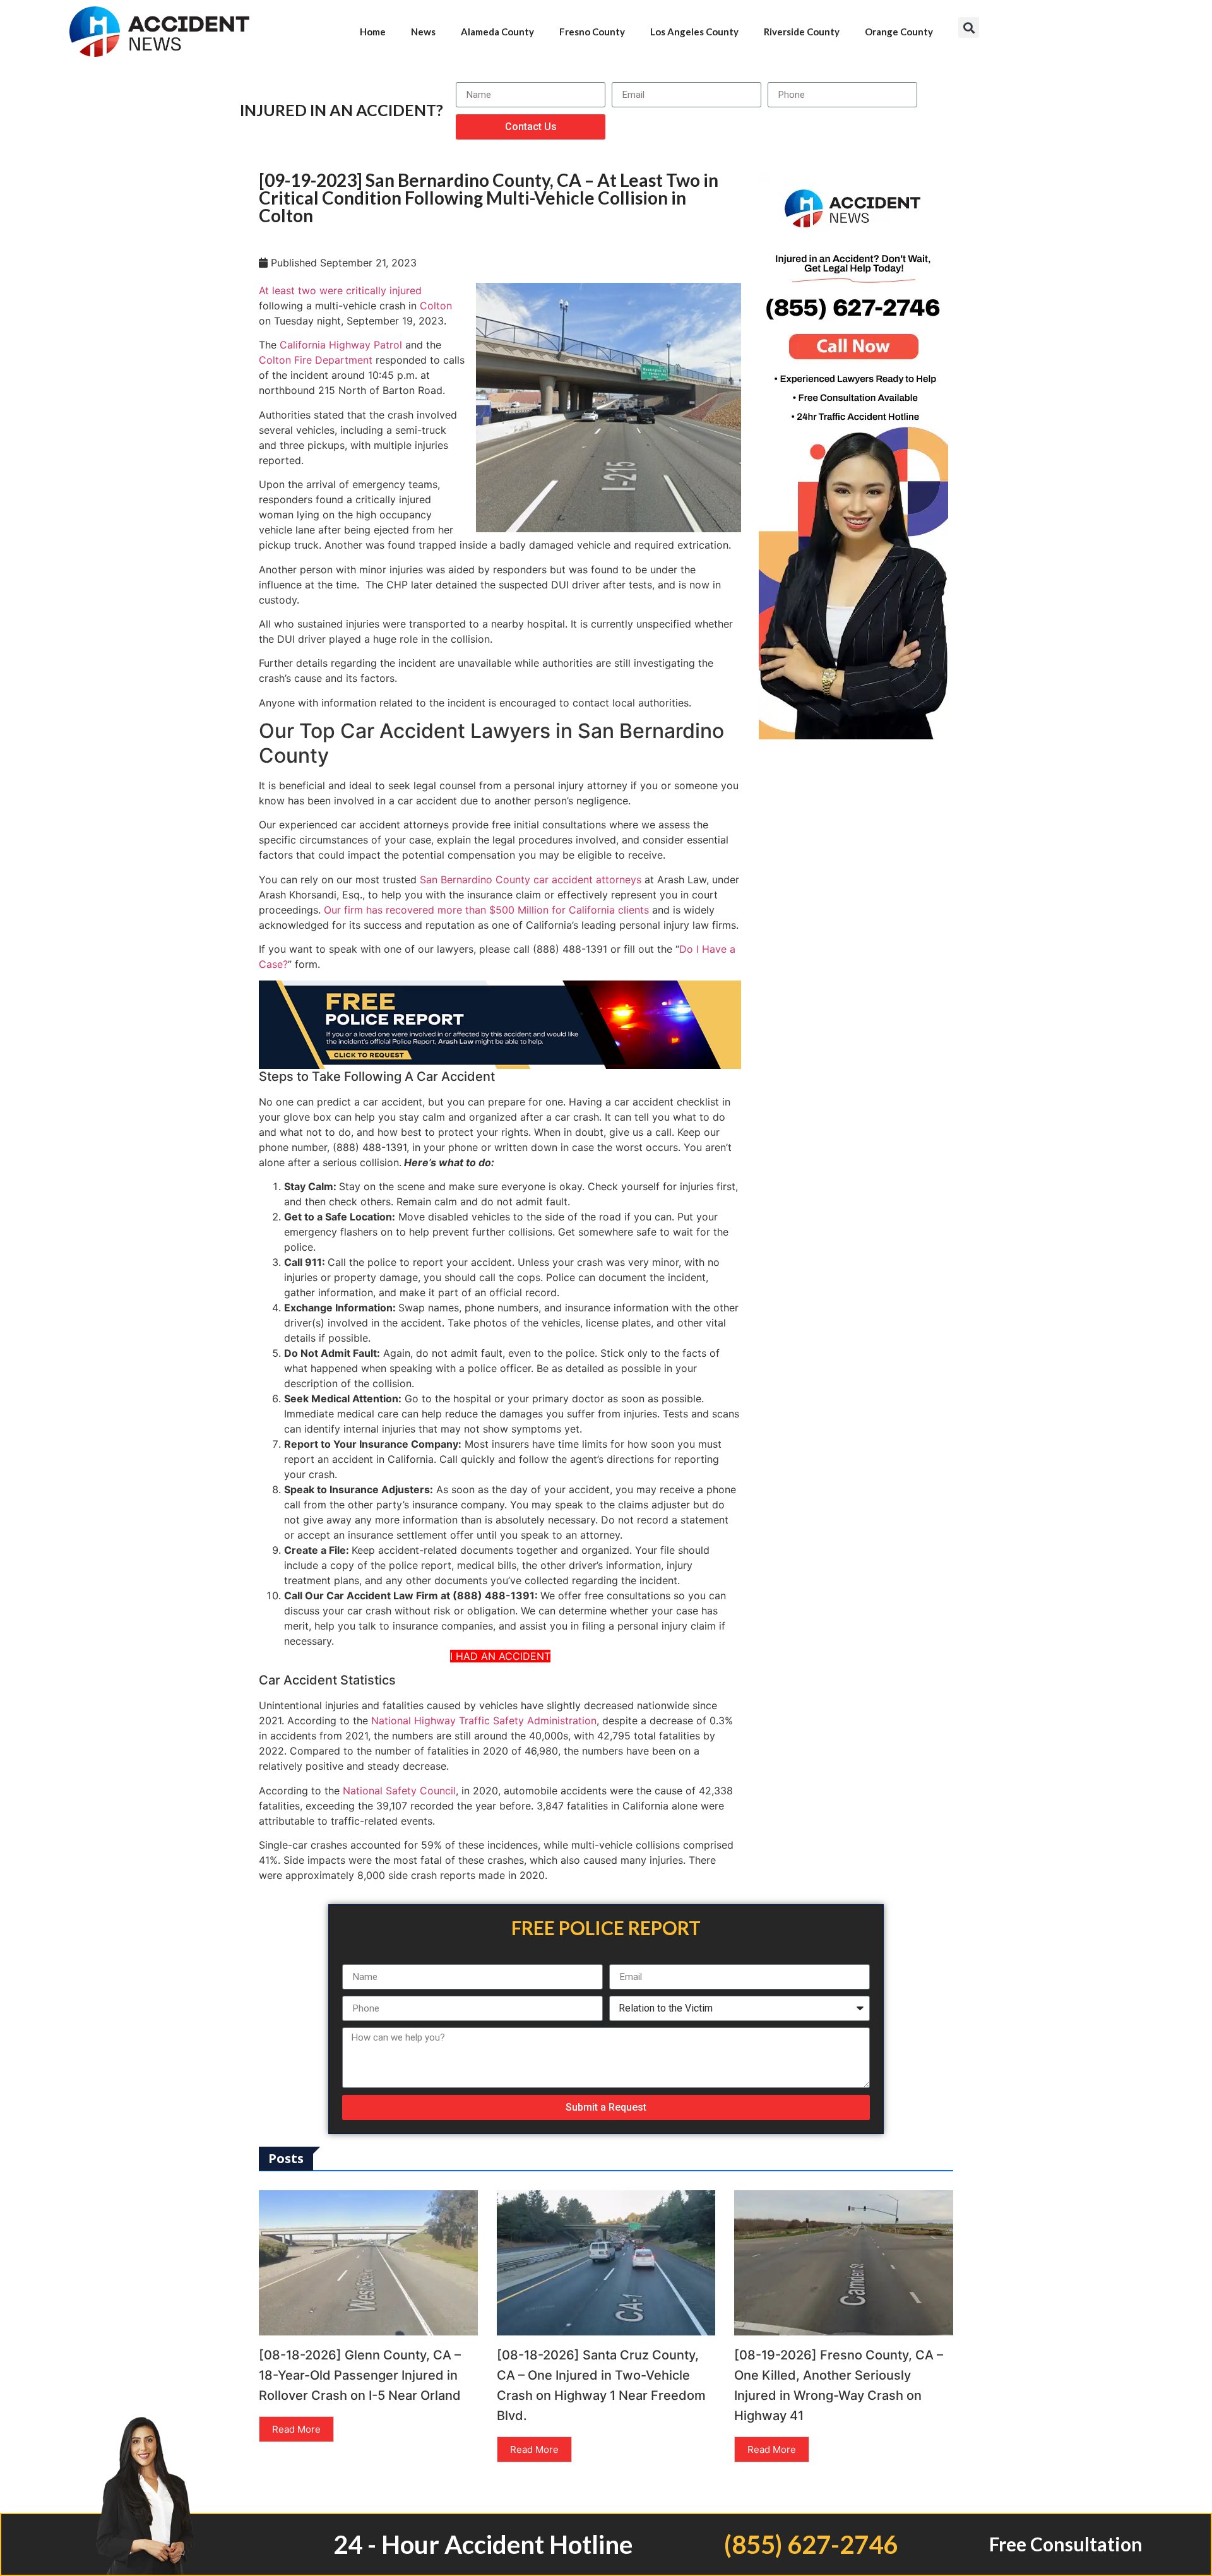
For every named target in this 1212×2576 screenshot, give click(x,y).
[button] (969, 27)
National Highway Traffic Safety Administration (484, 1720)
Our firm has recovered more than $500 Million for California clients (486, 910)
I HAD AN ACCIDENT (500, 1656)
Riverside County (802, 32)
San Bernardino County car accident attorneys (531, 880)
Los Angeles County (694, 32)
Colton (436, 306)
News (423, 32)
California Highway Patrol (341, 345)
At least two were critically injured (340, 290)
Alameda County (497, 32)
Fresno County (592, 32)
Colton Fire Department (316, 360)
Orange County (899, 32)
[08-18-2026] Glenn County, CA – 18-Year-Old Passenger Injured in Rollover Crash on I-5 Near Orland (360, 2375)
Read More (296, 2429)
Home (373, 32)
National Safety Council (399, 1791)
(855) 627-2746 (811, 2544)
